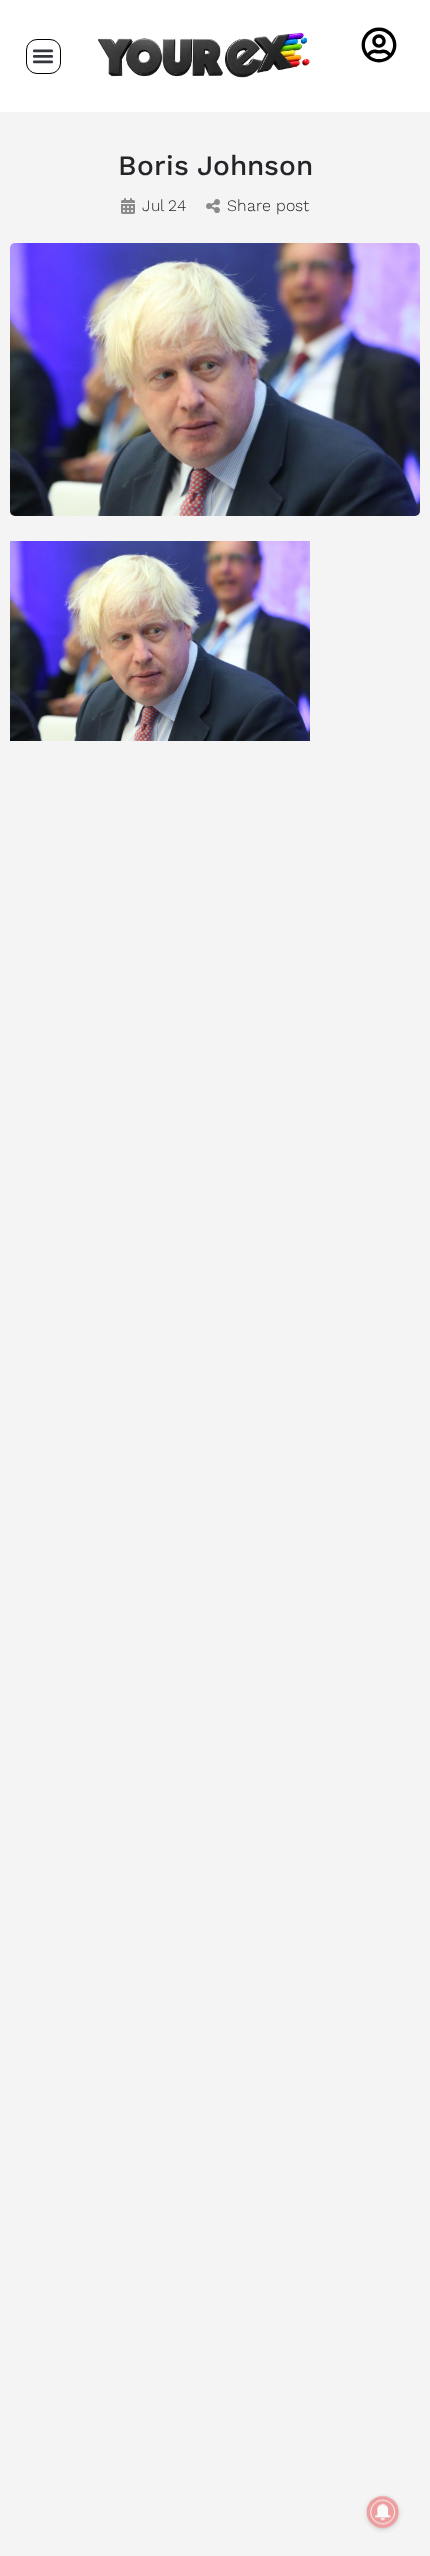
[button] (43, 56)
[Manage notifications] (383, 2512)
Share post (268, 205)
